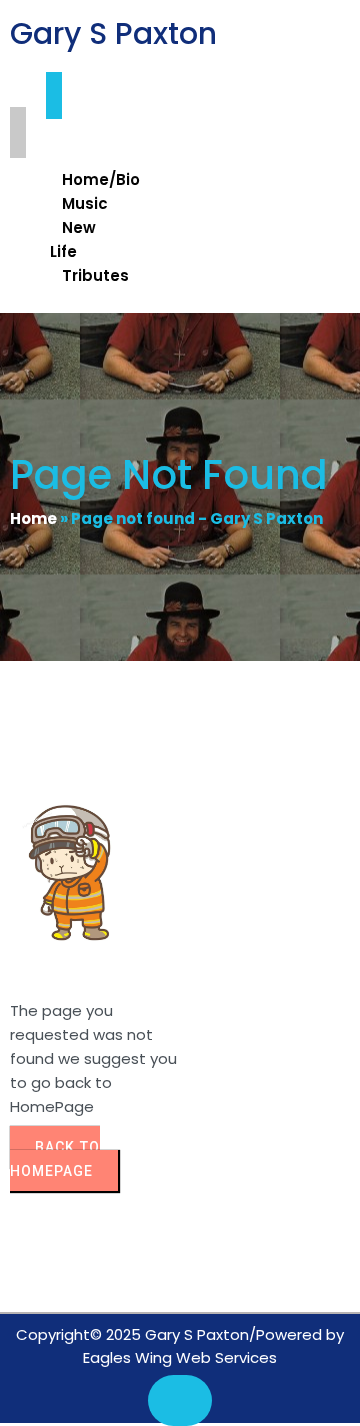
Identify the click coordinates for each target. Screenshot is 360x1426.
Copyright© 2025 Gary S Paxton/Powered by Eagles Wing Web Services (180, 1346)
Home (33, 518)
